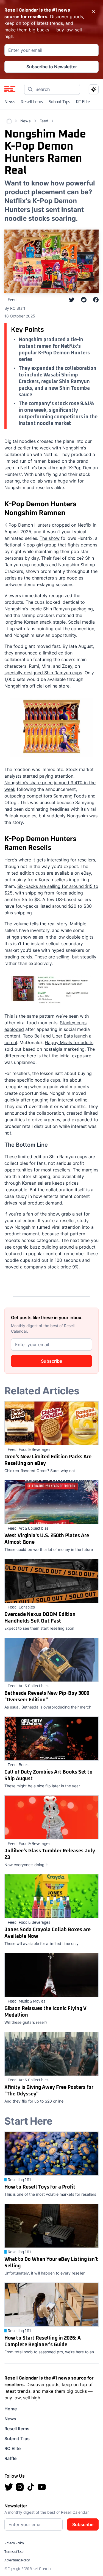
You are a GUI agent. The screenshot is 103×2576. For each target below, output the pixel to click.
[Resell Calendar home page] (10, 89)
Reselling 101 (20, 2180)
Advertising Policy (17, 2561)
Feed (44, 121)
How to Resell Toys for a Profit (40, 2187)
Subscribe (51, 1361)
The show (50, 538)
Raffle (10, 2458)
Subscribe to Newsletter (52, 67)
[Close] (94, 12)
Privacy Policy (14, 2543)
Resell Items (32, 102)
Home (11, 2409)
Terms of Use (14, 2552)
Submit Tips (59, 102)
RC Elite (83, 102)
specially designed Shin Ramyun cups (43, 673)
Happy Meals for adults (69, 1042)
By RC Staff (15, 308)
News (10, 102)
